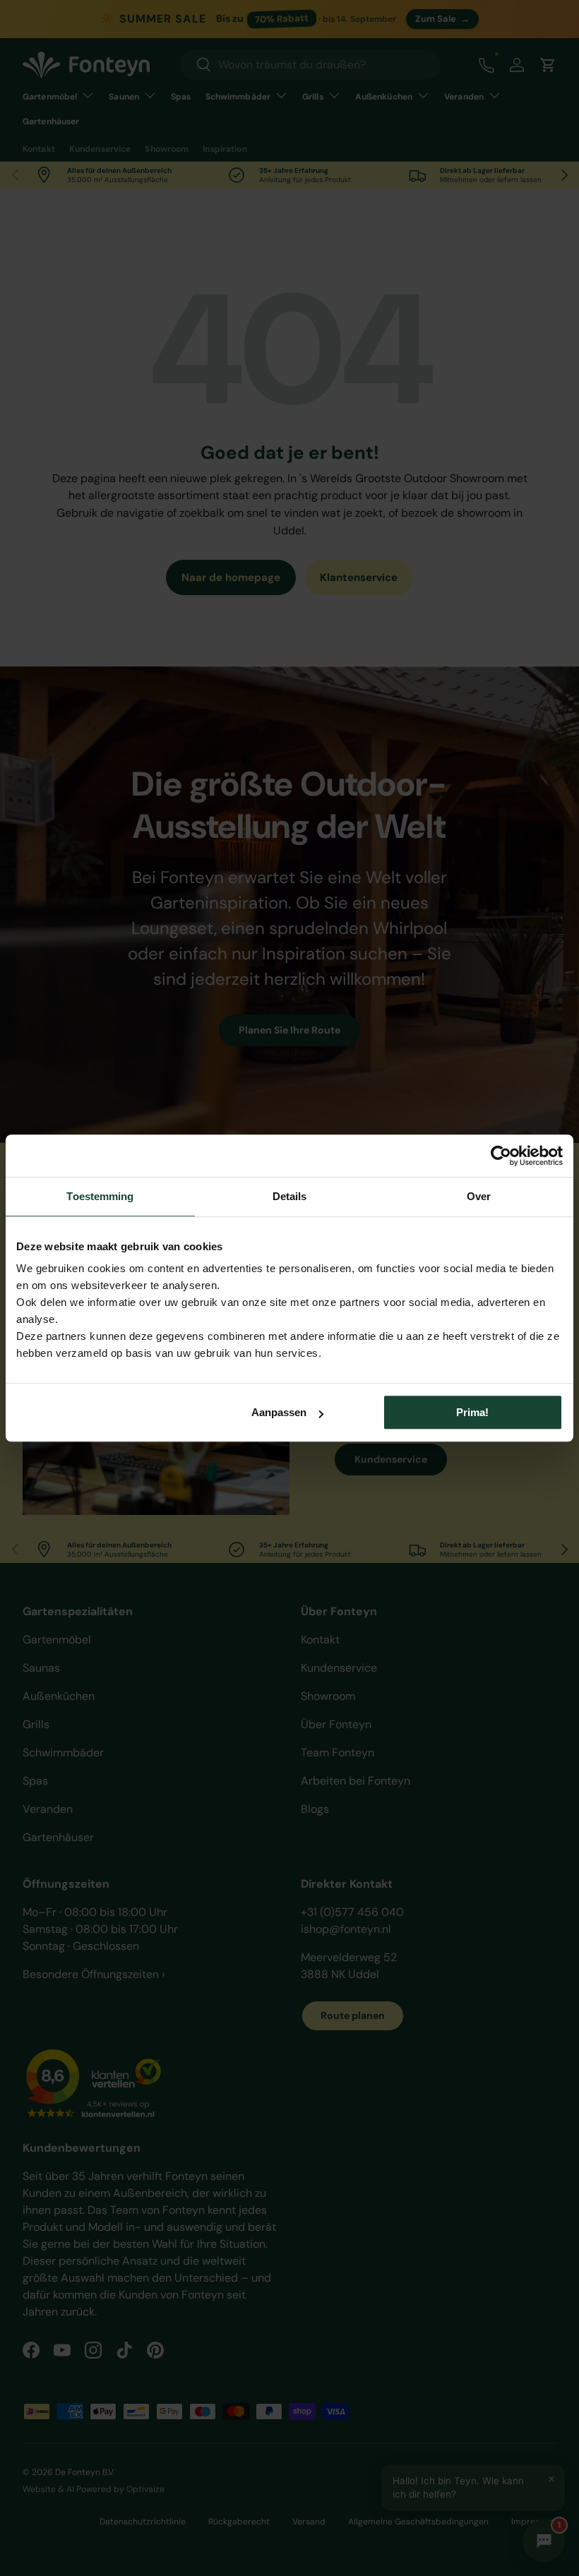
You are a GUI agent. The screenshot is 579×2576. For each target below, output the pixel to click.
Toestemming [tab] (100, 1196)
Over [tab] (479, 1196)
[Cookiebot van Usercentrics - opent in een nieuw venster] (501, 1156)
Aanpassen (279, 1412)
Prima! (472, 1412)
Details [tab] (290, 1196)
